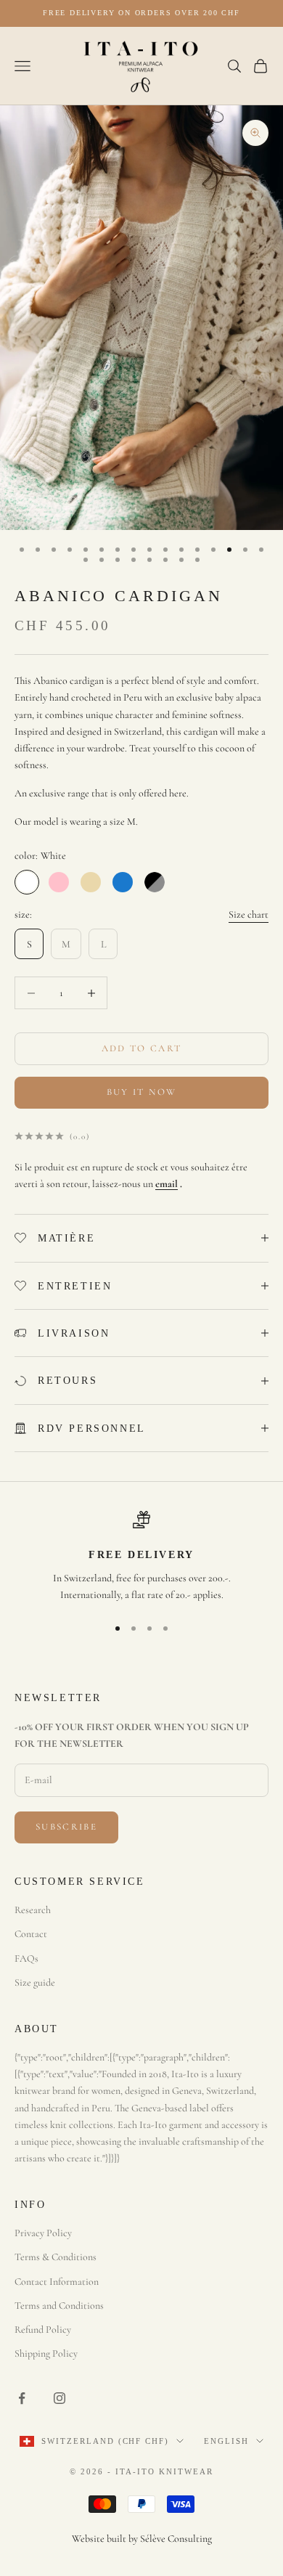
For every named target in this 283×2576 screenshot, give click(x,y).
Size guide (35, 1982)
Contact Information (57, 2282)
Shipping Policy (46, 2353)
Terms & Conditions (56, 2257)
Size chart (249, 914)
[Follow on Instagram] (60, 2398)
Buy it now (141, 1092)
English (226, 2441)
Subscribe (66, 1827)
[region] (141, 1557)
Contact (31, 1934)
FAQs (26, 1959)
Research (33, 1910)
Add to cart (142, 1048)
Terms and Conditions (59, 2306)
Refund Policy (43, 2330)
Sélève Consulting (176, 2539)
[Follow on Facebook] (22, 2398)
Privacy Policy (43, 2233)
